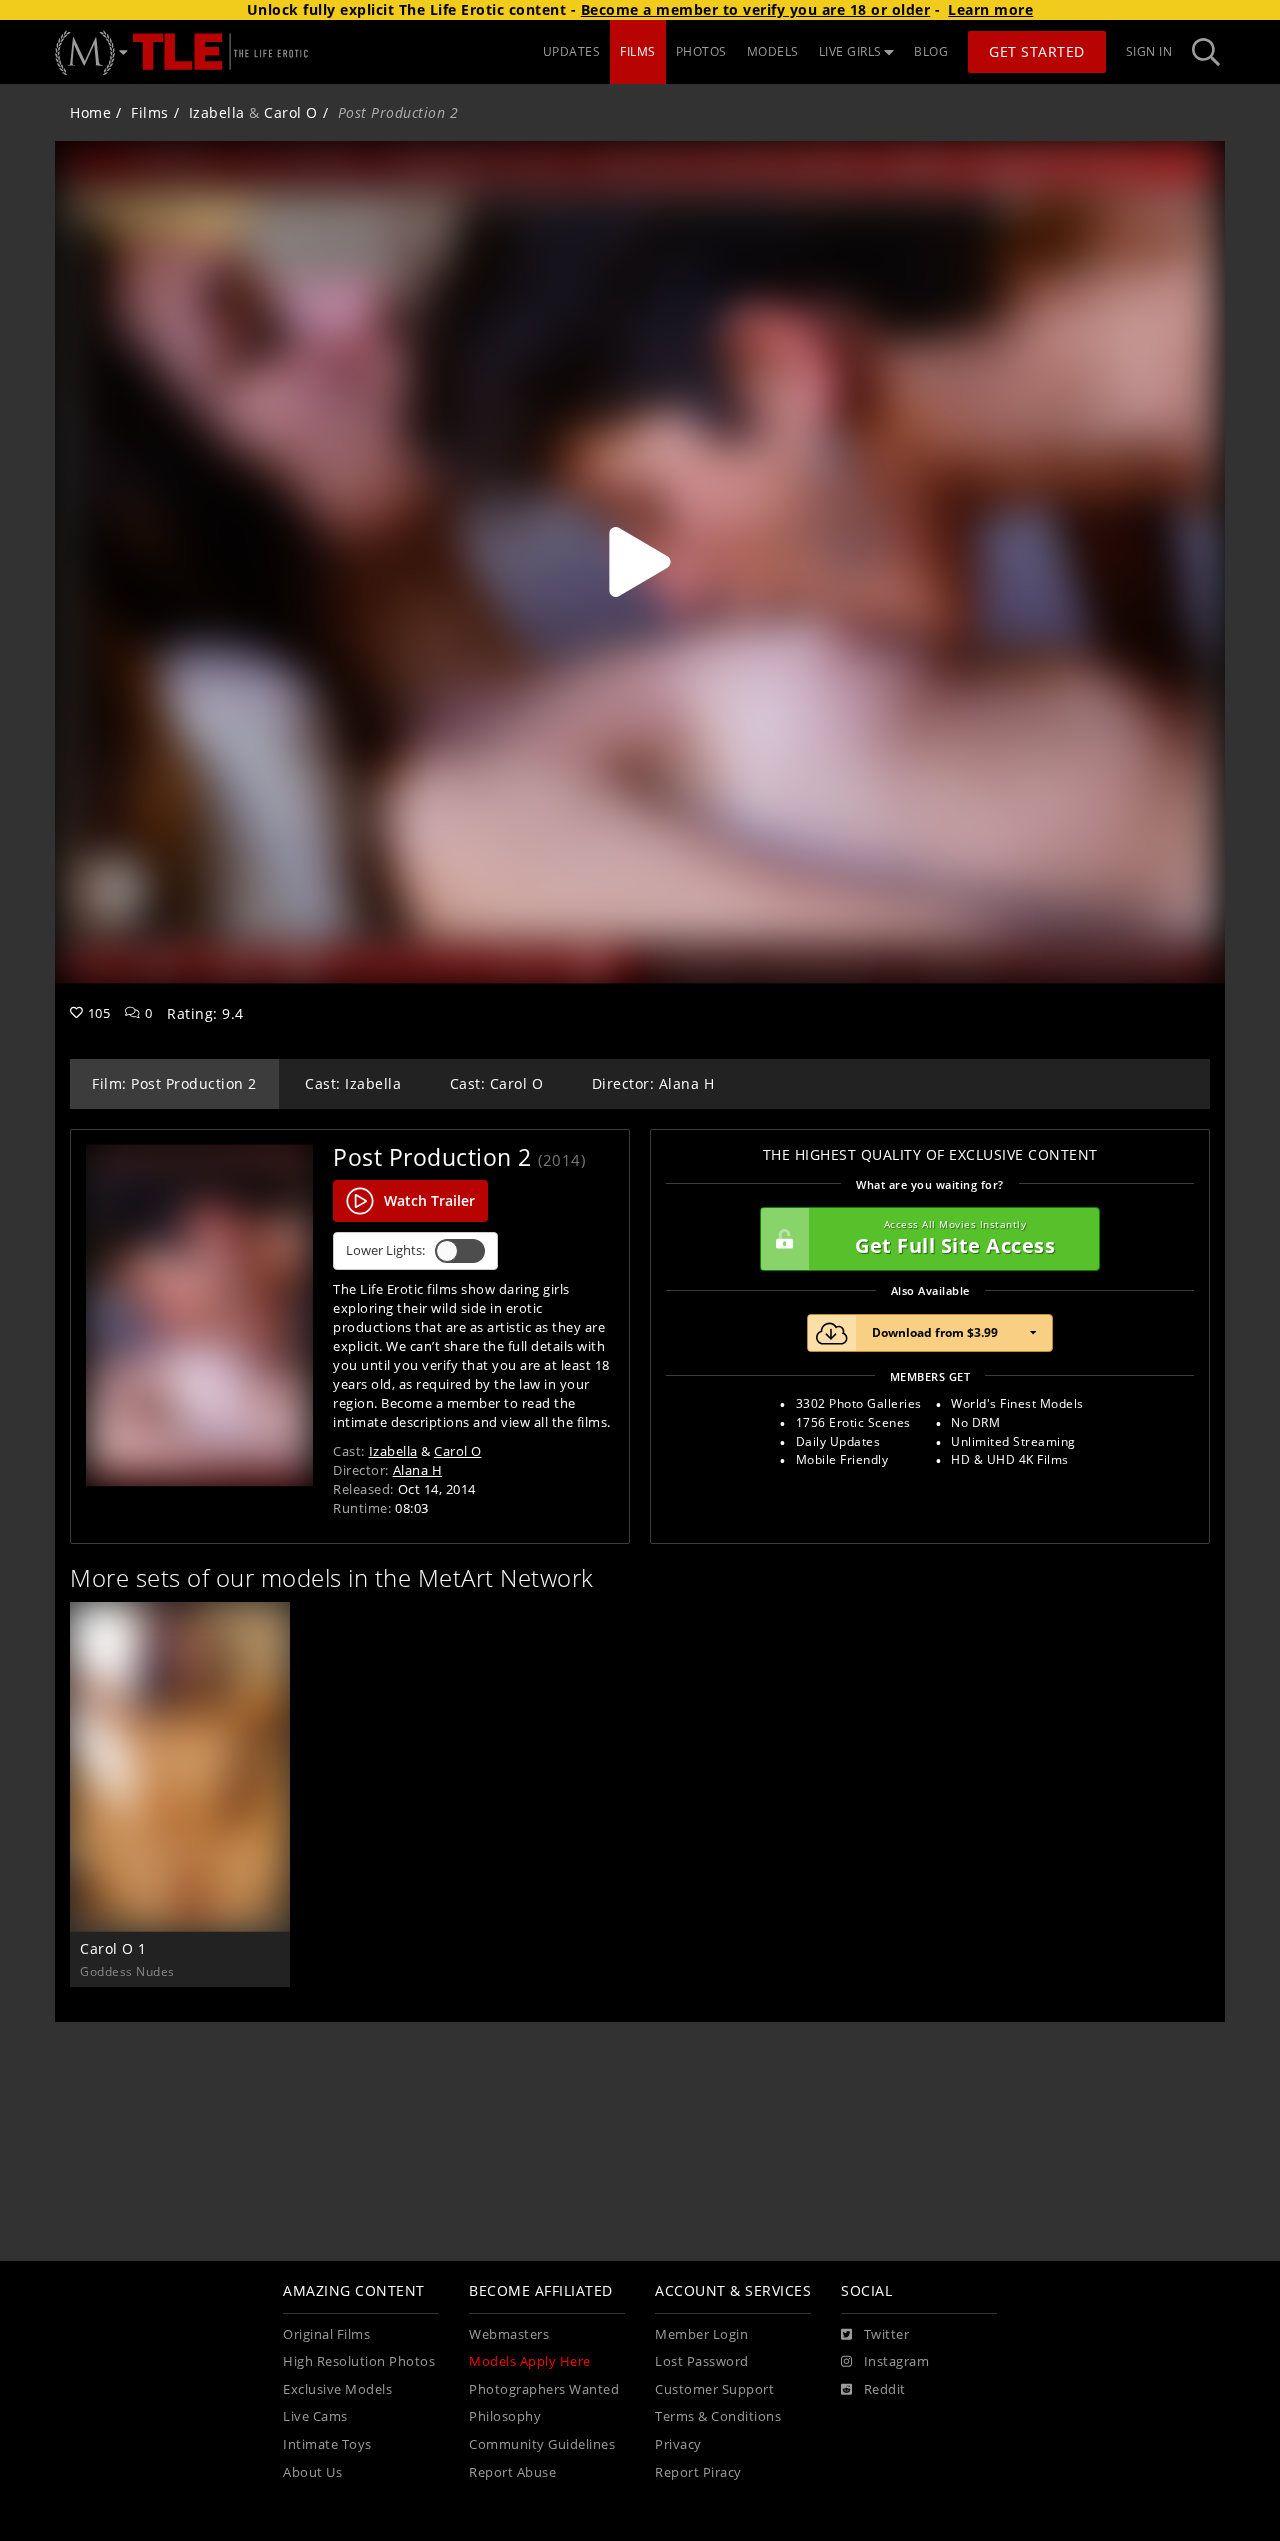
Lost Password (702, 2361)
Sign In (1149, 51)
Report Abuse (512, 2472)
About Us (312, 2472)
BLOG (931, 51)
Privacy (678, 2444)
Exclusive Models (337, 2389)
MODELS (773, 51)
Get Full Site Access (955, 1238)
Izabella (217, 112)
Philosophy (505, 2416)
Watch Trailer (429, 1200)
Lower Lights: (385, 1250)
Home (90, 112)
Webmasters (509, 2334)
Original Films (326, 2334)
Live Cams (315, 2416)
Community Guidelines (542, 2444)
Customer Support (714, 2389)
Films (150, 112)
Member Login (701, 2334)
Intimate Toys (327, 2444)
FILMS (638, 51)
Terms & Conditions (718, 2416)
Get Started (1037, 51)
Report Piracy (698, 2472)
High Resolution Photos (359, 2361)
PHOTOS (701, 51)
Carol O (291, 112)
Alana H (418, 1470)
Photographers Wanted (544, 2389)
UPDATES (572, 51)
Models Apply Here (530, 2361)
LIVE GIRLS (850, 51)
